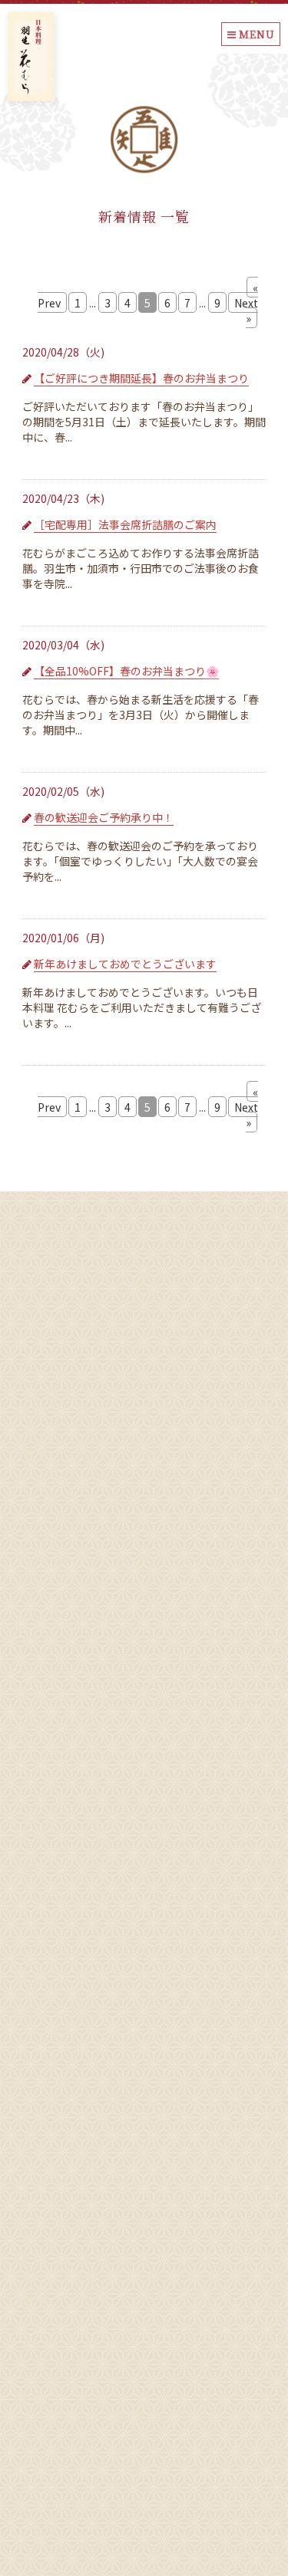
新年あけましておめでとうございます (125, 964)
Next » (246, 310)
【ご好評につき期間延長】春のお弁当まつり (141, 378)
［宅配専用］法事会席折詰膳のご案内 (125, 524)
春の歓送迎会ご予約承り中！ (104, 817)
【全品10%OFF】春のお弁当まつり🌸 (126, 671)
